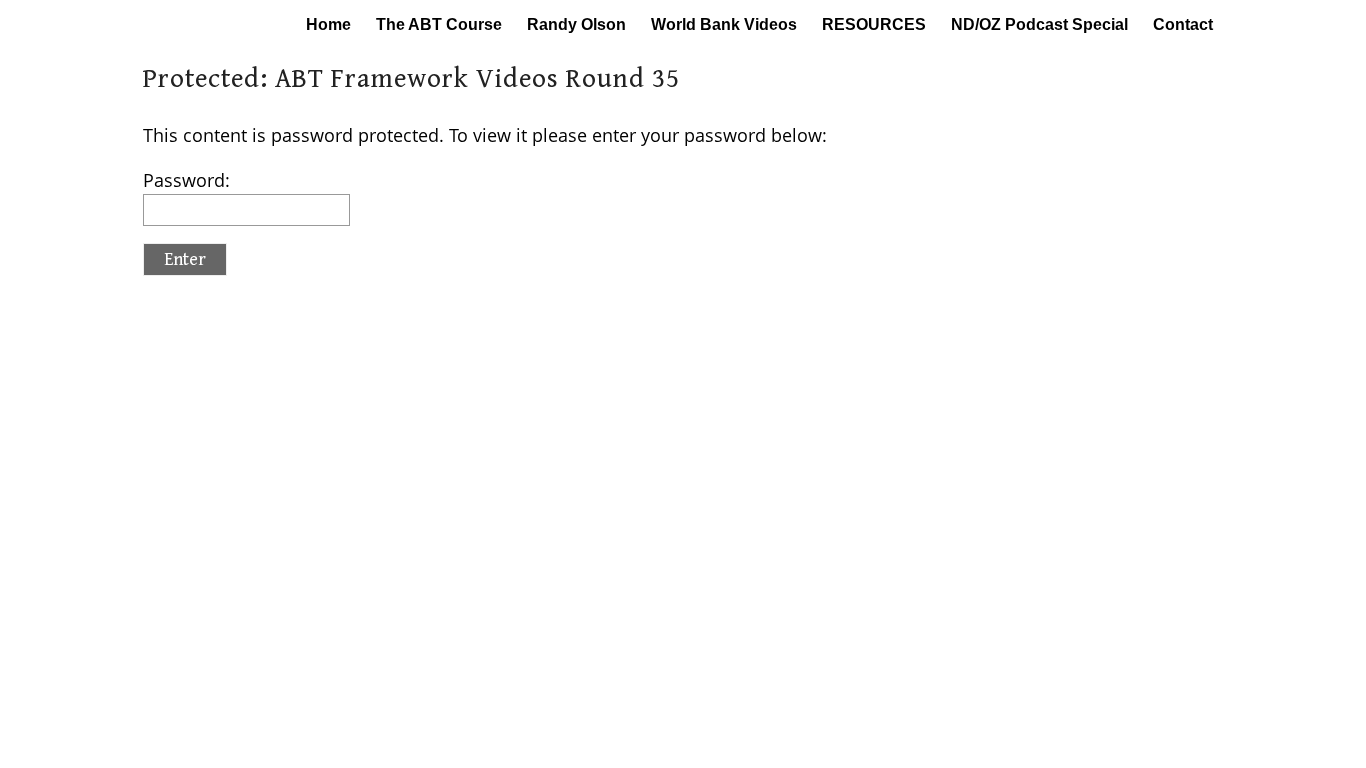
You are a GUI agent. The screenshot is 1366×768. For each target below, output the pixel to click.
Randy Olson (576, 24)
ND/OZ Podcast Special (1039, 24)
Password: (186, 180)
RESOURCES (874, 24)
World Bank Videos (724, 24)
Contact (1183, 24)
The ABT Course (439, 24)
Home (328, 24)
